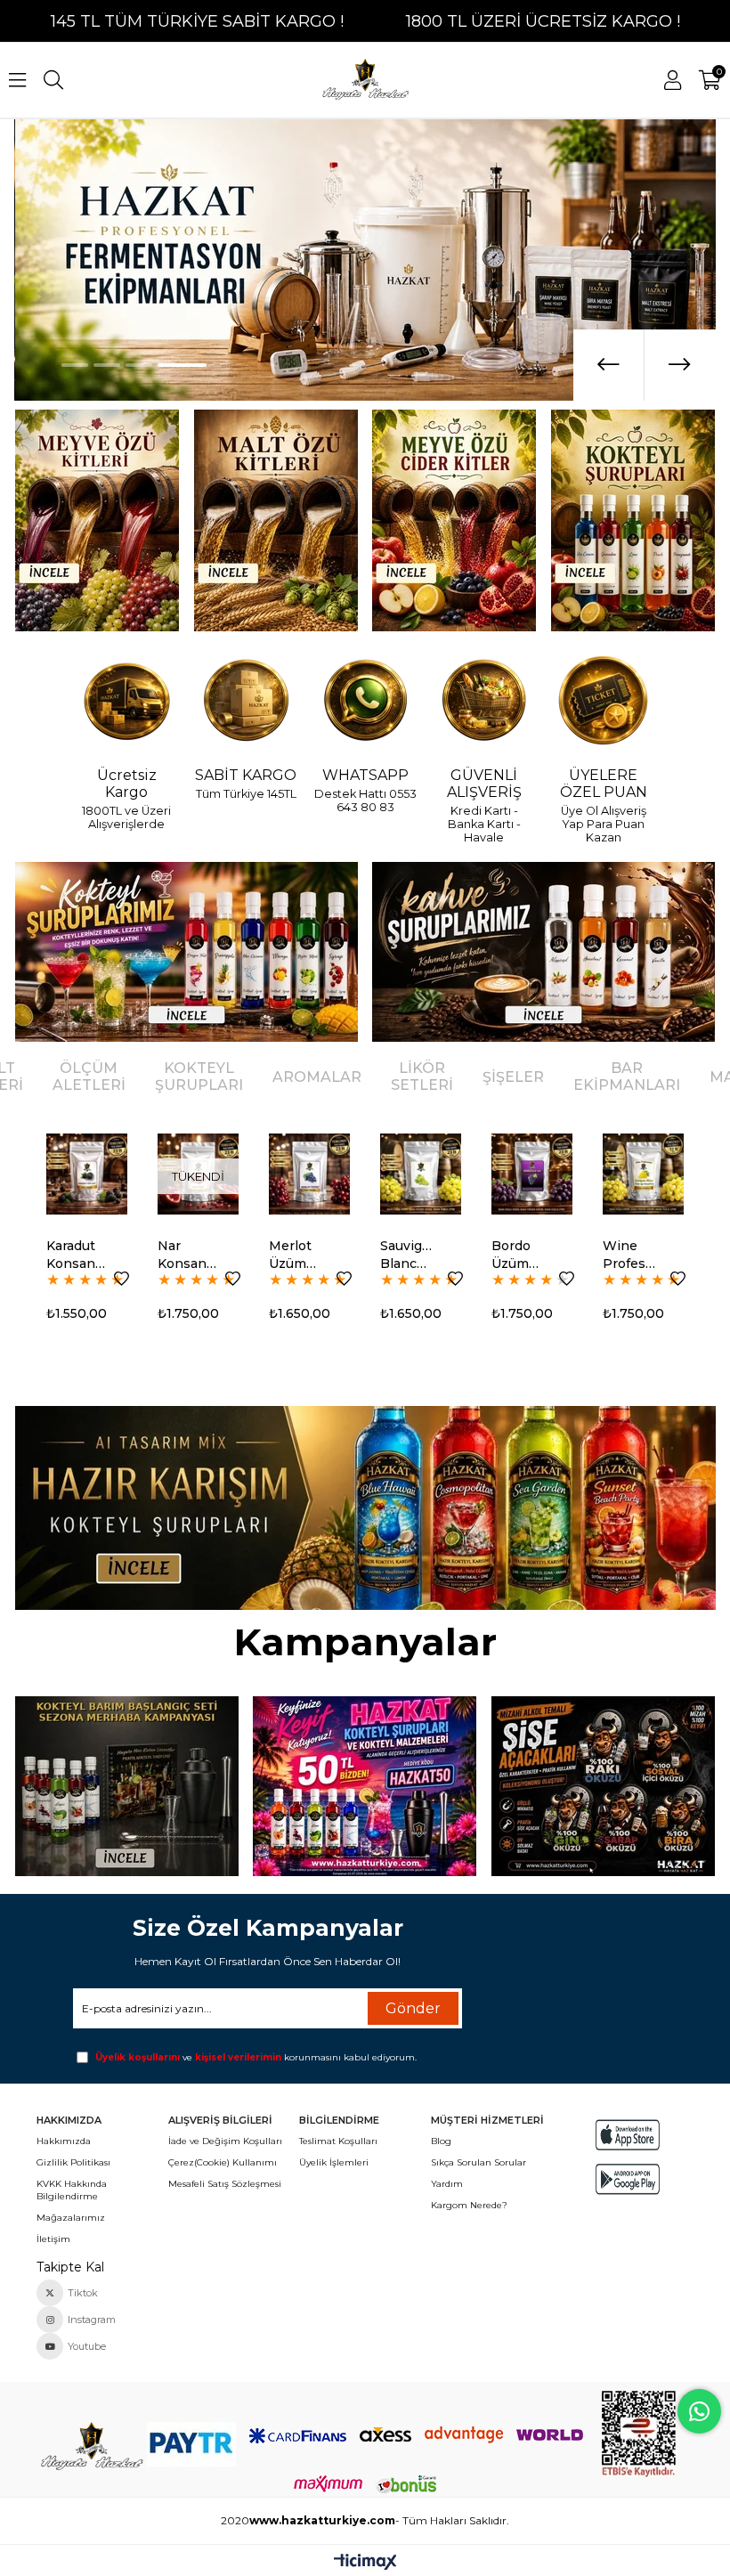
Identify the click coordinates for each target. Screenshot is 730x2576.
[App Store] (628, 2135)
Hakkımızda (64, 2141)
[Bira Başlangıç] (603, 1786)
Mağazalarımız (71, 2218)
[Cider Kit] (454, 520)
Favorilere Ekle (122, 1279)
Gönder (413, 2008)
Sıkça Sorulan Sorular (479, 2162)
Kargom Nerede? (469, 2205)
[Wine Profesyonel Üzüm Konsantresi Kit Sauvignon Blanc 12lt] (532, 1174)
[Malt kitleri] (276, 520)
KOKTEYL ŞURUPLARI (199, 1077)
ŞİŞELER (513, 1077)
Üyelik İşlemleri (334, 2162)
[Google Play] (628, 2179)
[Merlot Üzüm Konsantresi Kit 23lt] (198, 1174)
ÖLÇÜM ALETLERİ (89, 1077)
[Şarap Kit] (97, 520)
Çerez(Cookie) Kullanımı (223, 2162)
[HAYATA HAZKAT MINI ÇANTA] (91, 2447)
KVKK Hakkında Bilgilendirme (72, 2190)
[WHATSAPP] (365, 701)
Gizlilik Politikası (73, 2162)
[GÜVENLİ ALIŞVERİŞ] (484, 701)
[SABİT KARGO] (246, 701)
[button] (75, 365)
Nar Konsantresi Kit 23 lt (76, 1255)
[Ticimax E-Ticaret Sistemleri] (365, 2563)
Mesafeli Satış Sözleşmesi (225, 2184)
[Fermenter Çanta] (365, 1786)
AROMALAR (317, 1077)
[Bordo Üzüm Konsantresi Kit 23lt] (421, 1174)
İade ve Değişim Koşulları (225, 2141)
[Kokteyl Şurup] (633, 520)
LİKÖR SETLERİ (422, 1077)
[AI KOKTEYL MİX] (365, 1508)
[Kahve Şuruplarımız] (543, 952)
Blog (441, 2141)
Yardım (447, 2184)
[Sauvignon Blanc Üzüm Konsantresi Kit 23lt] (309, 1174)
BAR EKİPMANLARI (627, 1077)
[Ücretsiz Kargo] (126, 701)
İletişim (53, 2239)
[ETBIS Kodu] (639, 2434)
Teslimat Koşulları (338, 2141)
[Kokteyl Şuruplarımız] (186, 952)
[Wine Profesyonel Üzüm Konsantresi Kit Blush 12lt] (643, 1174)
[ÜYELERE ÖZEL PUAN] (604, 701)
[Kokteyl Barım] (126, 1786)
